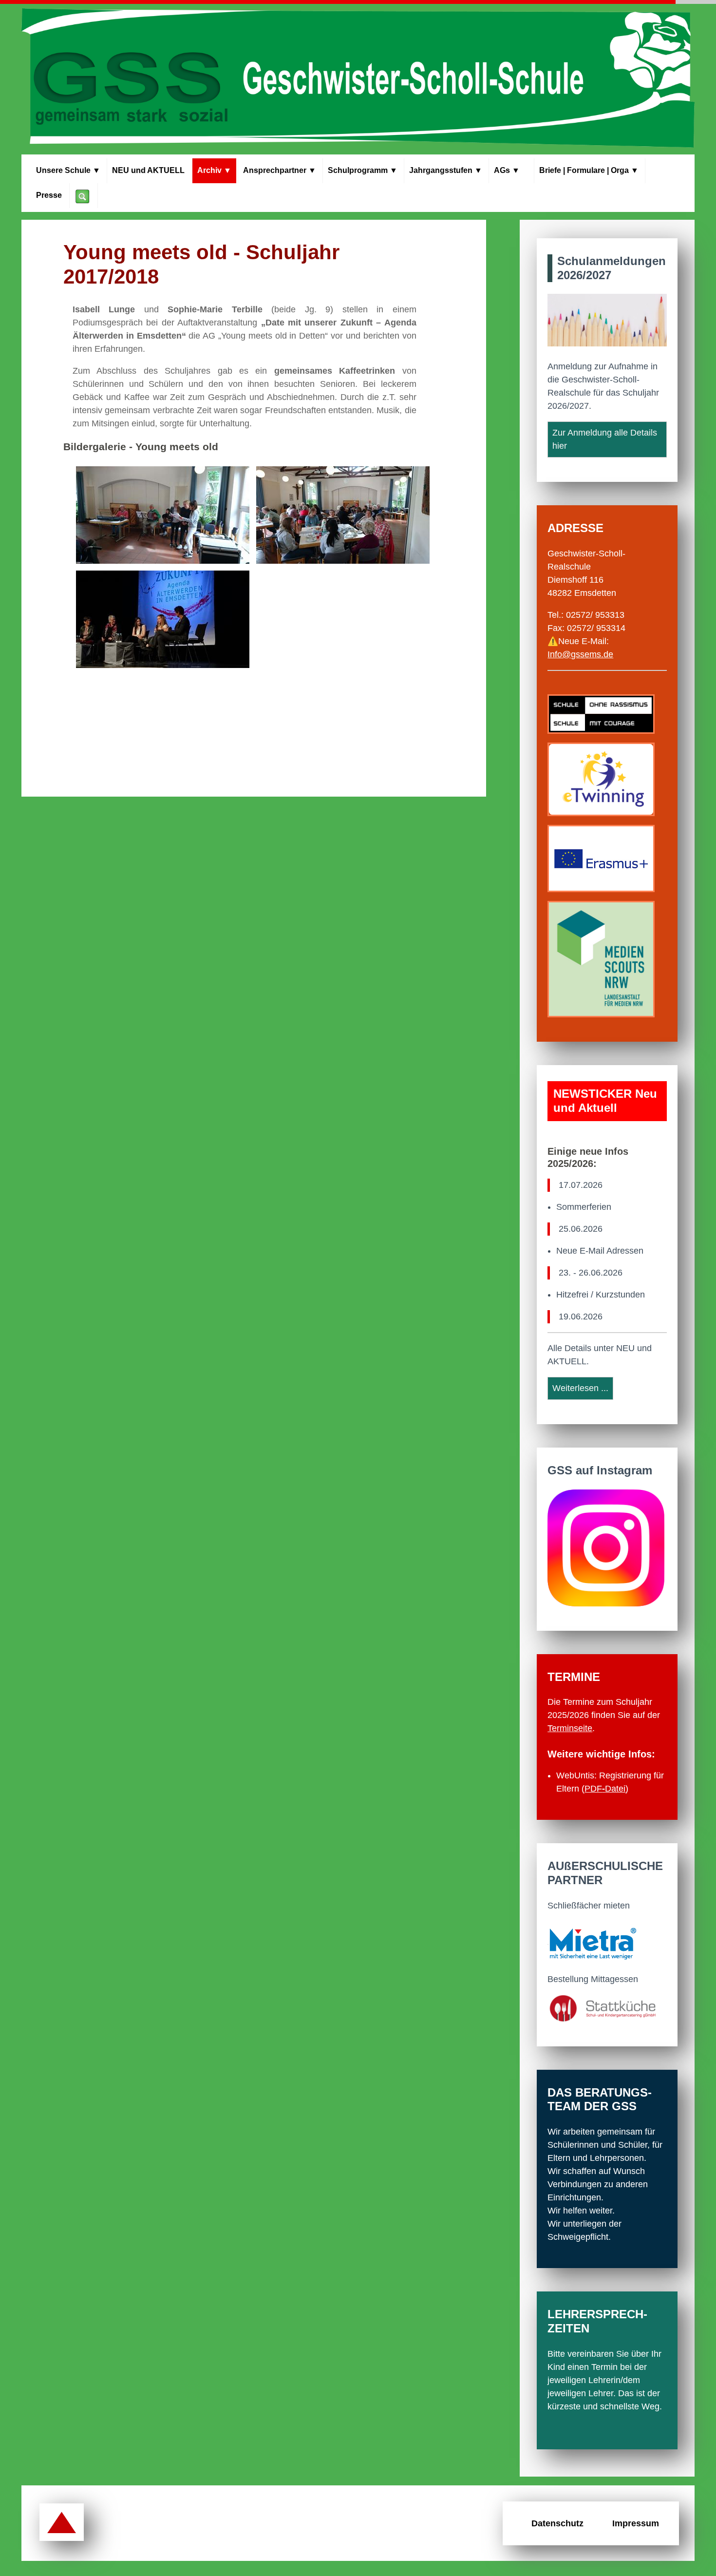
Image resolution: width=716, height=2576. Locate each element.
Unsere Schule (68, 170)
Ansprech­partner (280, 170)
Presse (49, 195)
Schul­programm (363, 170)
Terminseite (570, 1728)
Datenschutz (557, 2523)
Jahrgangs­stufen (446, 170)
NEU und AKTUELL (148, 170)
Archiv (214, 170)
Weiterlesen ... (580, 1388)
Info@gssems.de (580, 654)
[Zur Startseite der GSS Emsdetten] (358, 79)
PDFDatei (605, 1789)
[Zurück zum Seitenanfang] (62, 2523)
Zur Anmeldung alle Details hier (605, 439)
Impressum (636, 2523)
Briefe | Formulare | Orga (589, 170)
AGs (511, 170)
